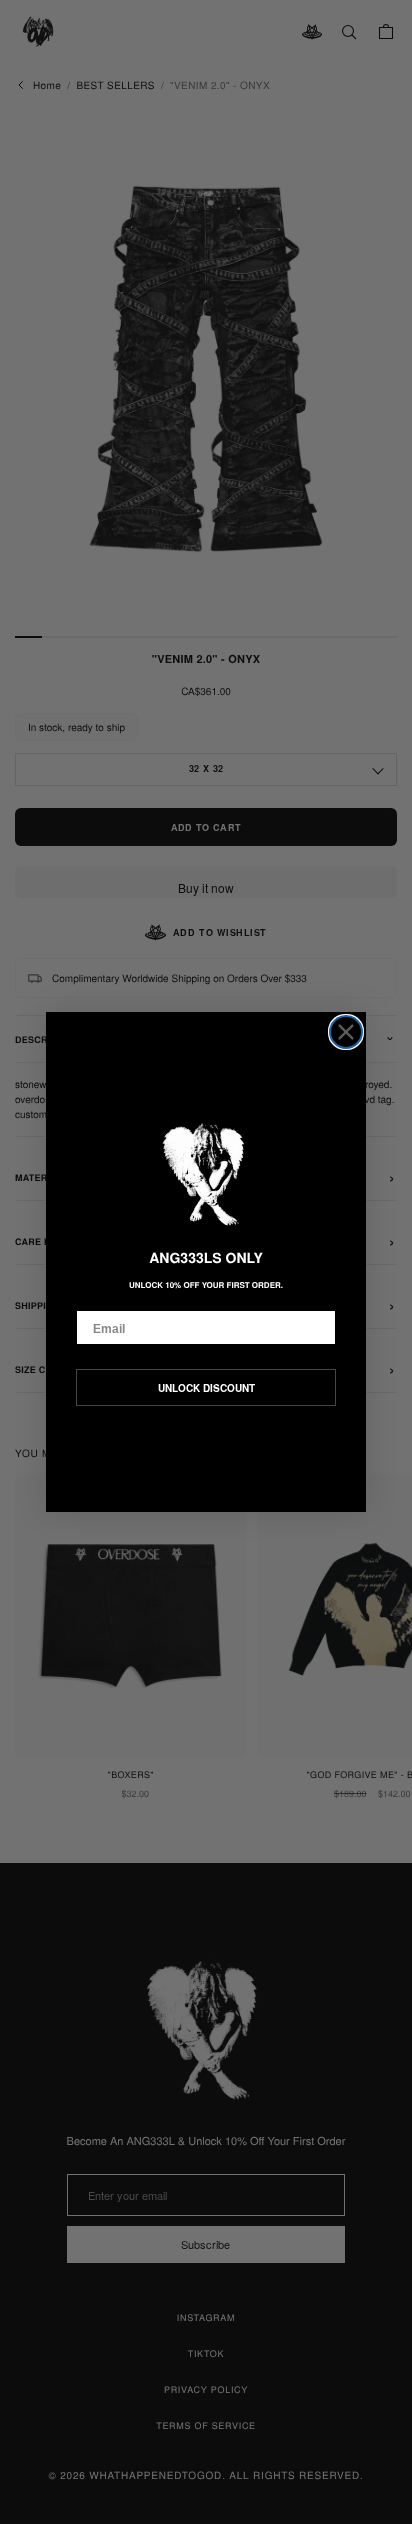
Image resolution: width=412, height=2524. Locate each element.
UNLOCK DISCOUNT (206, 1388)
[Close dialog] (346, 1032)
